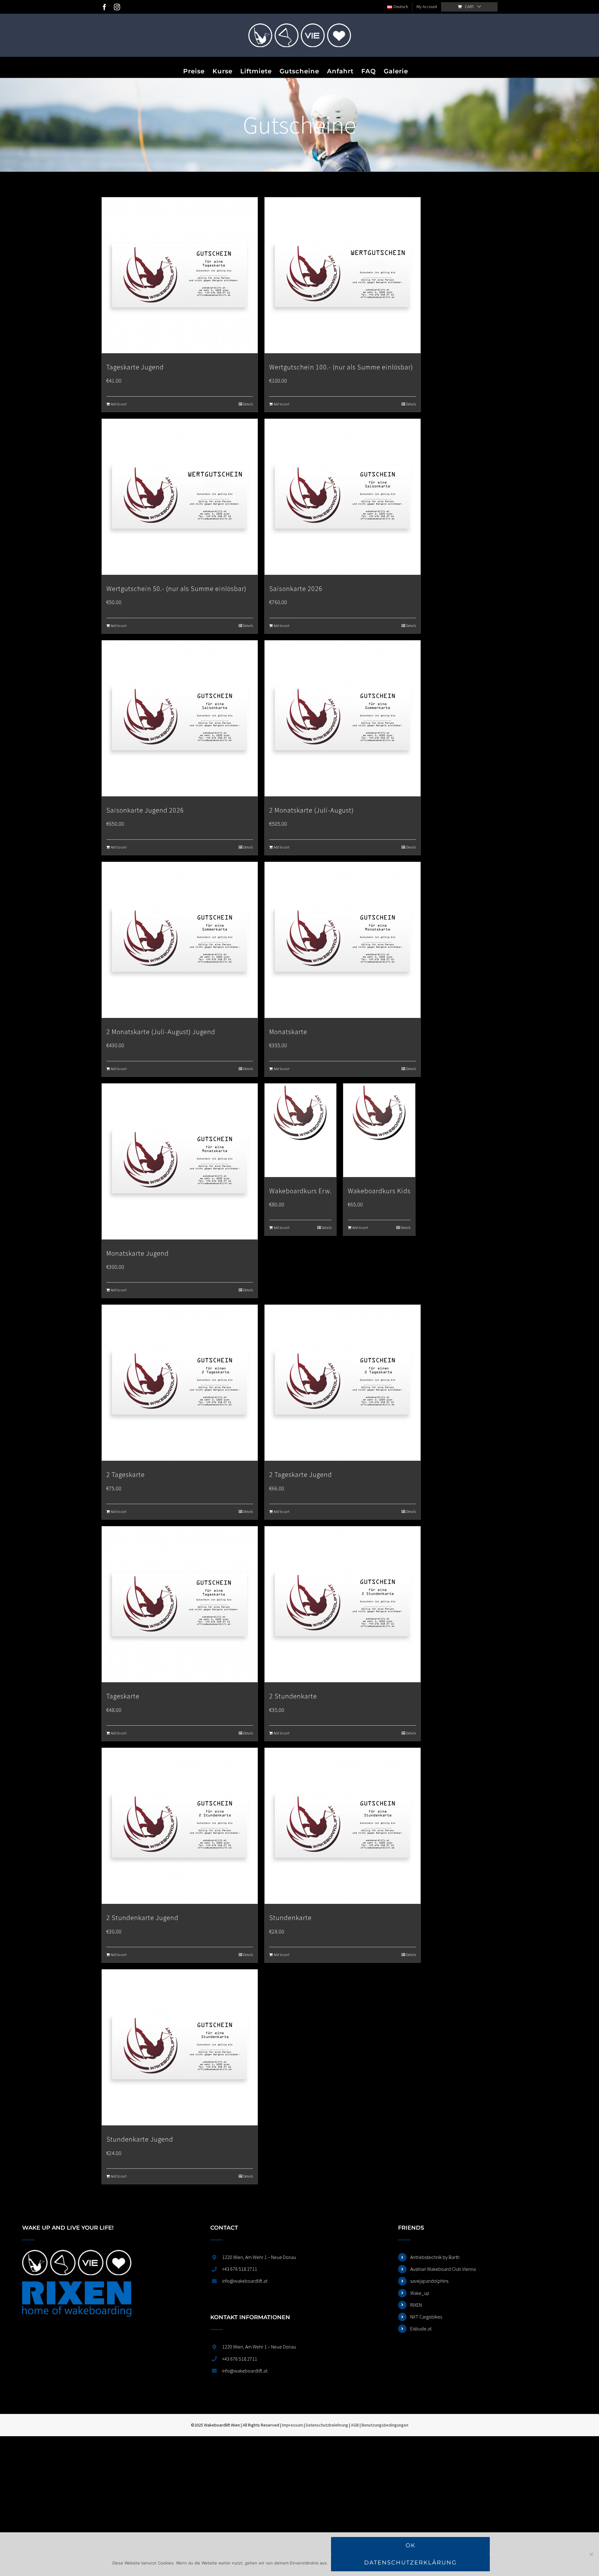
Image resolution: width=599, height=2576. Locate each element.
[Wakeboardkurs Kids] (379, 1130)
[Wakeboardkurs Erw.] (300, 1130)
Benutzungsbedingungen (385, 2425)
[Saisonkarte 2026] (343, 497)
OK (411, 2545)
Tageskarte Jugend (135, 367)
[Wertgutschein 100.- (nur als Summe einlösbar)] (343, 275)
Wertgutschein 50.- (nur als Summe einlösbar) (176, 589)
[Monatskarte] (343, 940)
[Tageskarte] (180, 1604)
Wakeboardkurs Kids (379, 1191)
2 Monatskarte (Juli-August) (312, 810)
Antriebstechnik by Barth (435, 2257)
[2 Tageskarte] (180, 1383)
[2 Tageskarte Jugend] (343, 1383)
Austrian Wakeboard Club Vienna (443, 2269)
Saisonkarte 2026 (296, 589)
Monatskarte (288, 1032)
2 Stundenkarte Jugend (142, 1918)
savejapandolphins (429, 2281)
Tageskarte (123, 1696)
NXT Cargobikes (426, 2317)
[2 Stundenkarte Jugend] (180, 1826)
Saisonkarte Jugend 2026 (145, 810)
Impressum (292, 2425)
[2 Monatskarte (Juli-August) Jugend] (180, 940)
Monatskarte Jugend (138, 1253)
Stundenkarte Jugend (140, 2139)
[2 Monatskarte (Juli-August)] (343, 718)
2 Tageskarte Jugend (301, 1474)
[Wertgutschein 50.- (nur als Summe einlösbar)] (180, 497)
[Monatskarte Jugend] (180, 1161)
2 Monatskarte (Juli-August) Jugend (161, 1032)
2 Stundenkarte (293, 1696)
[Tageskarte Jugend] (180, 275)
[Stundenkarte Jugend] (180, 2047)
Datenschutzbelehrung (327, 2425)
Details (248, 404)
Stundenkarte (290, 1918)
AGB (355, 2425)
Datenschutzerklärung (410, 2563)
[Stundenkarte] (343, 1826)
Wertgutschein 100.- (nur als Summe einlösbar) (341, 367)
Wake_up (420, 2293)
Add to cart (119, 404)
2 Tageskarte (126, 1474)
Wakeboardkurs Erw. (300, 1191)
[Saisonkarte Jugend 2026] (180, 718)
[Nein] (591, 2554)
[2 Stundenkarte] (343, 1604)
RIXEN (416, 2305)
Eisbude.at (421, 2329)
